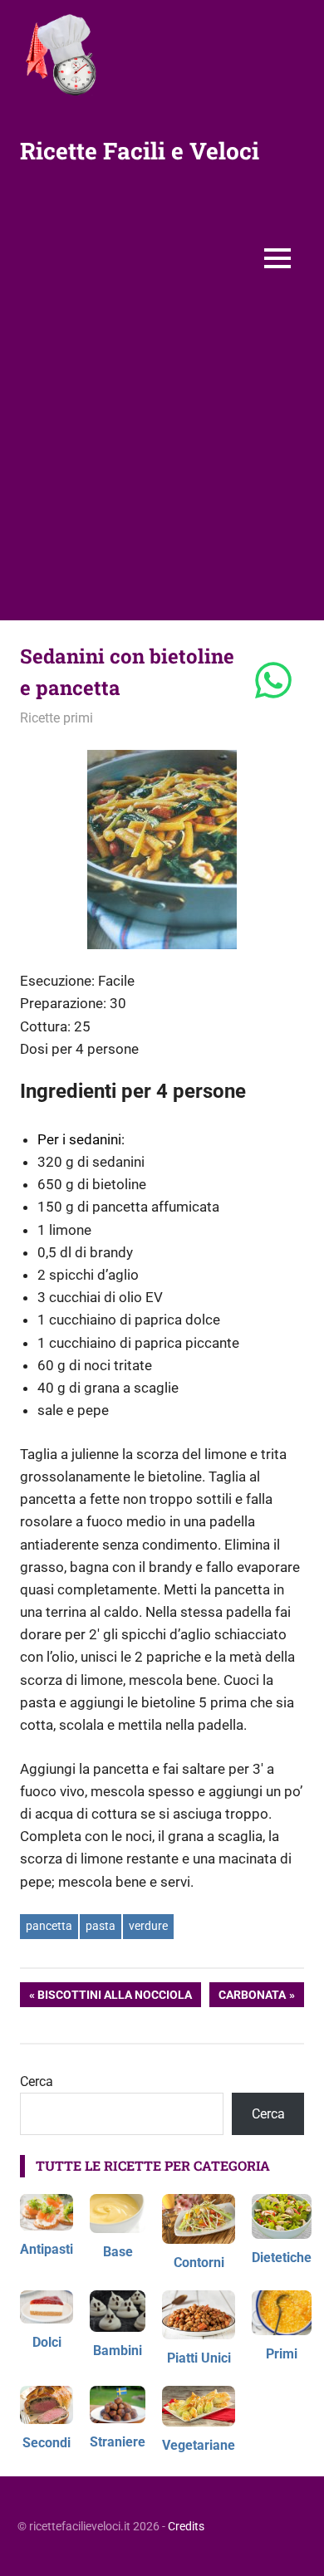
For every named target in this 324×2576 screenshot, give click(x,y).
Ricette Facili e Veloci (140, 151)
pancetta (49, 1926)
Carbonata (255, 1998)
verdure (148, 1926)
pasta (101, 1926)
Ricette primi (56, 718)
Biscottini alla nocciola (114, 1998)
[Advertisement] (162, 459)
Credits (186, 2526)
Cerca (37, 2081)
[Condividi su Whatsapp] (273, 682)
